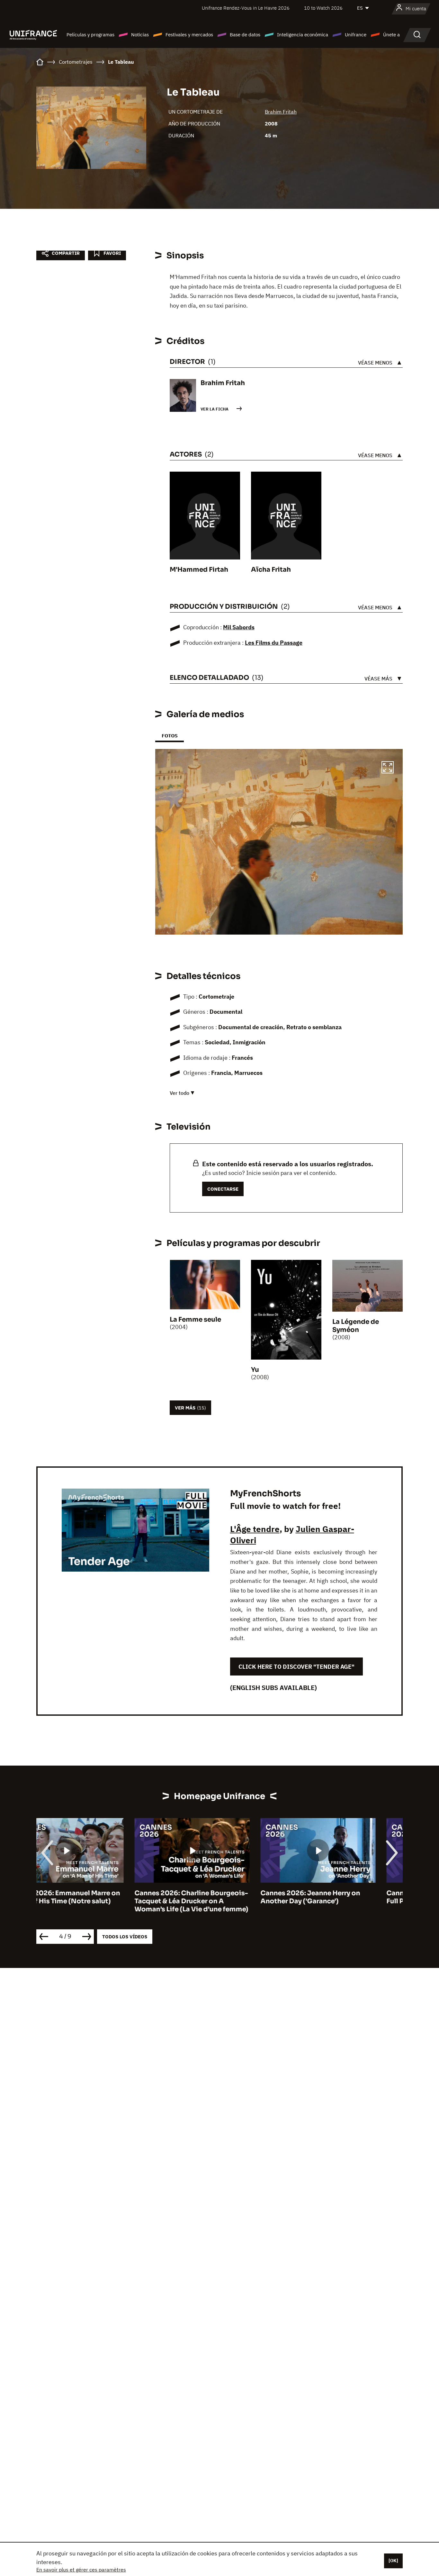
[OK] (393, 2561)
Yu (255, 1370)
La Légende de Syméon (356, 1326)
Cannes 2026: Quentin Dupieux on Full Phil (345, 1897)
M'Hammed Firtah (199, 570)
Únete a (391, 35)
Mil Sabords (239, 627)
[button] (388, 768)
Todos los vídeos (125, 1937)
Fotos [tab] (170, 736)
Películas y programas (90, 35)
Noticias (140, 35)
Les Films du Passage (274, 643)
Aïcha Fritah (271, 570)
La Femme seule (195, 1320)
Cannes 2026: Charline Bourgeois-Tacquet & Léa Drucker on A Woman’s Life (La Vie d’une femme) (93, 1901)
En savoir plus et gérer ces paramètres (81, 2570)
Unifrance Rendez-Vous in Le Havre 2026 (246, 8)
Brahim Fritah (281, 112)
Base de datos (245, 35)
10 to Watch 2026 (323, 8)
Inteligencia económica (303, 35)
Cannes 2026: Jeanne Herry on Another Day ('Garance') (212, 1897)
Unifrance (356, 35)
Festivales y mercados (189, 35)
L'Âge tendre (255, 1529)
